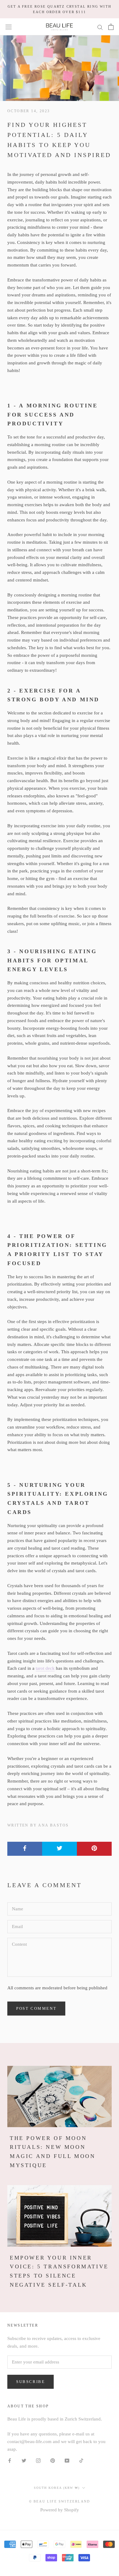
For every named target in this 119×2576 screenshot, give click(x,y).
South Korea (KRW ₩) (57, 2488)
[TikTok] (81, 2460)
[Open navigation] (9, 27)
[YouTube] (67, 2460)
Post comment (36, 2008)
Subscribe (31, 2382)
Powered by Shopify (60, 2510)
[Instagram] (38, 2460)
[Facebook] (10, 2460)
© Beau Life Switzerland (60, 2501)
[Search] (100, 27)
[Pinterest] (53, 2460)
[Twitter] (24, 2460)
